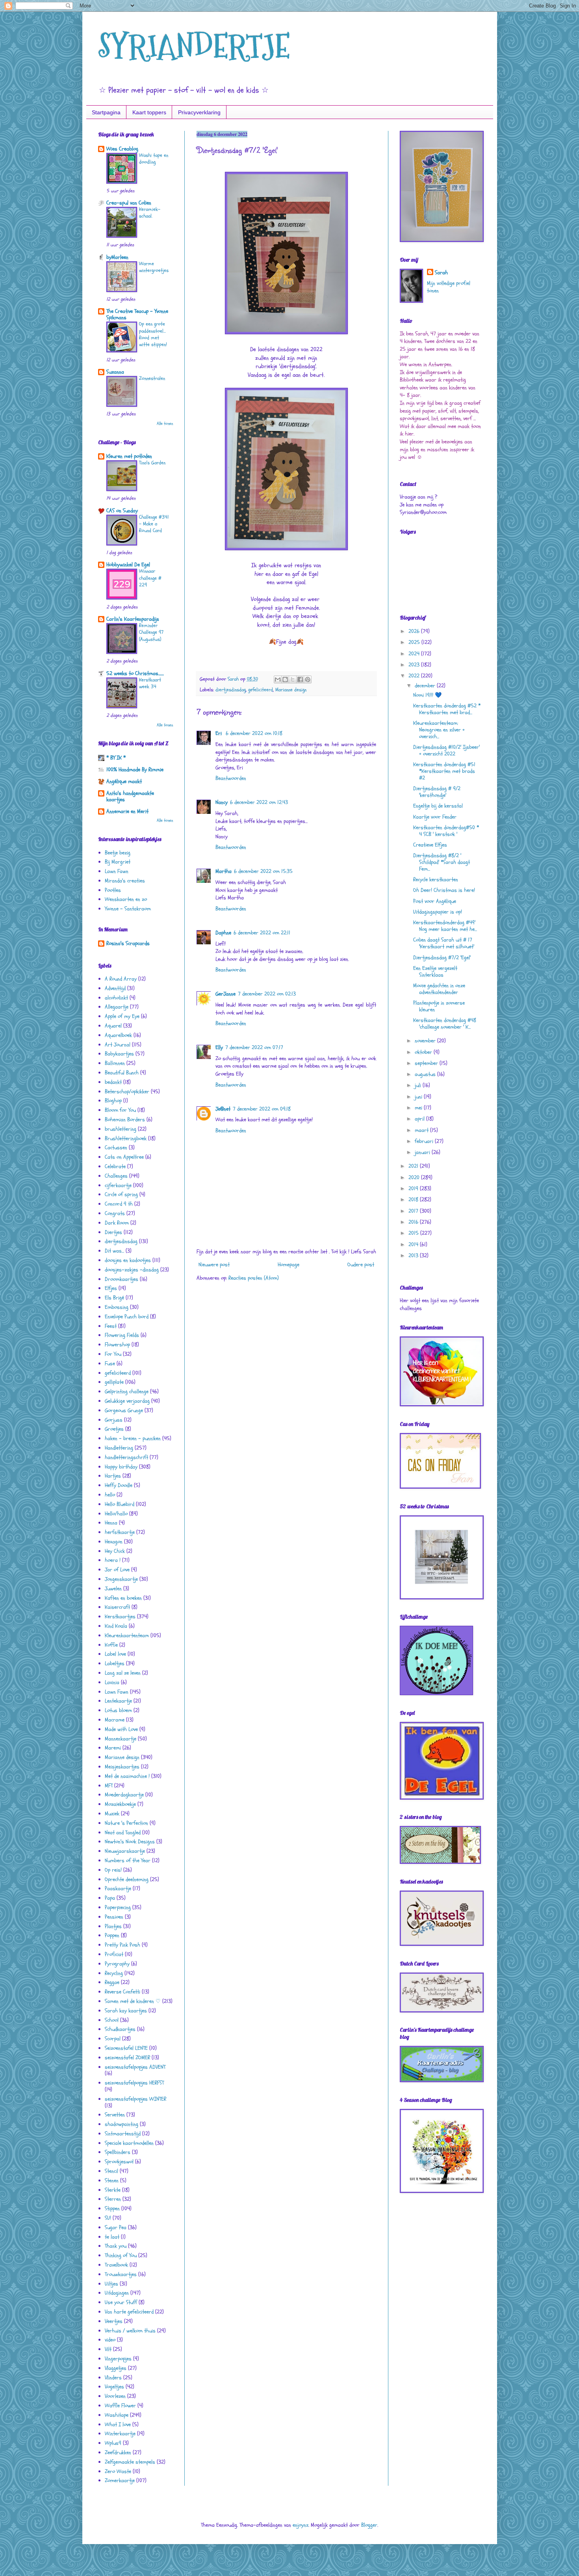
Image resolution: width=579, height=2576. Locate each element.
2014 (414, 1244)
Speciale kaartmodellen (129, 2143)
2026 (415, 631)
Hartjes (113, 1476)
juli (419, 1085)
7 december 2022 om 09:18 (262, 1109)
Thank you (116, 2246)
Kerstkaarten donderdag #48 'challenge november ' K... (445, 1024)
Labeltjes (115, 1663)
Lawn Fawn (117, 871)
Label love (115, 1654)
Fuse (110, 1363)
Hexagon (114, 1542)
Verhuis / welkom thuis (130, 2331)
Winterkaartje (120, 2434)
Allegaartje (117, 1007)
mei (419, 1108)
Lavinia (112, 1682)
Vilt (108, 2349)
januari (423, 1152)
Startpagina (106, 112)
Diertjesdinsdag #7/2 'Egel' (442, 958)
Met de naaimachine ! (127, 1776)
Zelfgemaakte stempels (130, 2462)
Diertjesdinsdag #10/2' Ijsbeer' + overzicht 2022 (446, 750)
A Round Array (121, 979)
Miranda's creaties (125, 881)
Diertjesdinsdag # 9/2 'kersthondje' (437, 792)
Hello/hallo (116, 1514)
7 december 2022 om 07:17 (254, 1047)
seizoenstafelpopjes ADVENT (135, 2067)
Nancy (222, 802)
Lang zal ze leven (123, 1673)
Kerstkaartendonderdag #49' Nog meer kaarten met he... (445, 926)
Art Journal (118, 1045)
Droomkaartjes (122, 1279)
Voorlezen (115, 2396)
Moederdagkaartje (124, 1795)
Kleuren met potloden (129, 456)
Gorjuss (114, 1420)
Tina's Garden (152, 463)
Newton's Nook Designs (130, 1842)
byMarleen (117, 257)
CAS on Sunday (122, 511)
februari (425, 1141)
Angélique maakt (124, 781)
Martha (224, 871)
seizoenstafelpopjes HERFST (134, 2083)
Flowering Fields (122, 1335)
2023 (415, 665)
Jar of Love (117, 1570)
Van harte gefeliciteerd (129, 2312)
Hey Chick (115, 1551)
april (420, 1119)
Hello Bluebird (120, 1504)
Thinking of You (121, 2255)
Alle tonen (165, 424)
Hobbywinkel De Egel (128, 565)
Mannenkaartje (121, 1739)
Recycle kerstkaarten (436, 879)
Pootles (113, 890)
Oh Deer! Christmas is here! (444, 890)
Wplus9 (113, 2443)
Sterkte (113, 2190)
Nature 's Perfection (126, 1823)
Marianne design (291, 690)
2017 (414, 1211)
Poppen (112, 1935)
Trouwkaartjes (121, 2274)
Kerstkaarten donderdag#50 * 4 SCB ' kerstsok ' (446, 831)
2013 (414, 1255)
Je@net (223, 1109)
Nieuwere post (214, 1265)
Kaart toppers (149, 112)
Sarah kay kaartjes (126, 2011)
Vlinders (113, 2378)
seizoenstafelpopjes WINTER (135, 2099)
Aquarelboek (118, 1035)
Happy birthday (121, 1467)
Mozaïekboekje (120, 1804)
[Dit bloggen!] (285, 679)
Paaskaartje (118, 1888)
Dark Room (117, 1223)
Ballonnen (115, 1063)
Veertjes (114, 2321)
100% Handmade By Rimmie (135, 770)
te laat (112, 2237)
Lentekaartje (118, 1701)
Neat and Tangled (123, 1832)
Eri (219, 733)
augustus (426, 1074)
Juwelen (113, 1589)
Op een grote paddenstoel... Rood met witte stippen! (153, 334)
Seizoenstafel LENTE (126, 2048)
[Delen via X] (293, 679)
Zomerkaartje (120, 2480)
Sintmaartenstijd (123, 2134)
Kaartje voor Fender (435, 817)
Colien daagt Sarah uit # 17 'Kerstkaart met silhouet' (444, 943)
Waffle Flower (120, 2406)
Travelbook (116, 2265)
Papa (110, 1898)
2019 (414, 1188)
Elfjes (111, 1288)
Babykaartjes (119, 1054)
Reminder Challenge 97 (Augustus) (151, 632)
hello (110, 1495)
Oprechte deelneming (127, 1879)
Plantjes (113, 1926)
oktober (424, 1052)
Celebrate (115, 1166)
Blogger (369, 2525)
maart (422, 1130)
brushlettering (121, 1129)
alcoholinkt (116, 998)
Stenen (112, 2180)
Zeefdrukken (118, 2452)
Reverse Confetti (122, 1992)
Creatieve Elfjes (430, 845)
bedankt (113, 1082)
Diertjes (113, 1232)
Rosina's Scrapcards (128, 943)
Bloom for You (120, 1110)
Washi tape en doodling (154, 159)
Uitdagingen (117, 2293)
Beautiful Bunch (122, 1073)
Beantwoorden (231, 778)
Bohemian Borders (125, 1120)
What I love (118, 2424)
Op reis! (113, 1870)
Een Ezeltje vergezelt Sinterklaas (435, 972)
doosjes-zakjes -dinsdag (132, 1270)
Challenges (116, 1176)
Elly (219, 1047)
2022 (415, 676)
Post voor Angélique (435, 901)
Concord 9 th (119, 1204)
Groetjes (114, 1429)
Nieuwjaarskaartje (125, 1851)
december (426, 686)
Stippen (112, 2208)
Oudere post (361, 1265)
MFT (109, 1786)
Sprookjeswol (119, 2162)
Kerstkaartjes (120, 1617)
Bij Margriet (118, 862)
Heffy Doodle (119, 1485)
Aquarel (113, 1026)
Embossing (117, 1307)
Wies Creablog (122, 149)
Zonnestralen (152, 378)
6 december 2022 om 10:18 (254, 733)
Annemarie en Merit (127, 811)
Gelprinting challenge (127, 1391)
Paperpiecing (118, 1907)
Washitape (117, 2415)
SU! (108, 2218)
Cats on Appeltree (124, 1157)
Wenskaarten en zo (126, 899)
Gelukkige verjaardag (127, 1401)
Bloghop (113, 1101)
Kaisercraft (117, 1607)
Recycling (114, 1973)
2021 (414, 1166)
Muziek (112, 1814)
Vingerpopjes (118, 2359)
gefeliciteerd (261, 690)
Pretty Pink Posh (122, 1945)
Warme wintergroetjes (154, 267)
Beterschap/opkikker (127, 1092)
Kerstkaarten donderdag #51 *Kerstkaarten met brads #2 (444, 771)
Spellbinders (118, 2152)
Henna (111, 1523)
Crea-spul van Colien (129, 203)
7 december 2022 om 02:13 (267, 994)
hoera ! (113, 1560)
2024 (415, 654)
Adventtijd (115, 988)
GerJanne (225, 994)
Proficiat (114, 1954)
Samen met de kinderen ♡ (133, 2001)
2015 (414, 1233)
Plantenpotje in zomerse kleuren (439, 1006)
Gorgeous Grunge (124, 1410)
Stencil (111, 2171)
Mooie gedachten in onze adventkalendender (439, 989)
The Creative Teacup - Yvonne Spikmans (137, 314)
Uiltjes (111, 2284)
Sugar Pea (116, 2227)
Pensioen (114, 1917)
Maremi (113, 1748)
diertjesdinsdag (231, 690)
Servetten (115, 2115)
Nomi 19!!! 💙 (427, 695)
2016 (414, 1222)
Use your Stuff (121, 2302)
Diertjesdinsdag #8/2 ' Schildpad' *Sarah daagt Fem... (442, 862)
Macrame (115, 1720)
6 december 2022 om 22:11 (262, 933)
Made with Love (121, 1729)
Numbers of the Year (128, 1860)
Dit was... (114, 1251)
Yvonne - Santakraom (128, 909)
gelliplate (114, 1382)
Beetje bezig (118, 853)
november (426, 1041)
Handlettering (119, 1448)
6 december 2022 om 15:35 (263, 871)
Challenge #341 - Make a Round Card (154, 524)
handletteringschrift (126, 1457)
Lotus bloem (118, 1710)
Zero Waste (118, 2471)
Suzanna (115, 372)
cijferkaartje (118, 1185)
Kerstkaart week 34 (150, 683)
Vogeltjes (114, 2387)
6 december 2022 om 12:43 (259, 802)
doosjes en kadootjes (128, 1260)
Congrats (115, 1213)
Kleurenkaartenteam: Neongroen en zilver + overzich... (439, 730)
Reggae (112, 1982)
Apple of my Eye (122, 1016)
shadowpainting (122, 2124)
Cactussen (116, 1147)
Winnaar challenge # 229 (150, 578)
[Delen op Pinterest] (308, 679)
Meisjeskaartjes (122, 1767)
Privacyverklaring (199, 112)
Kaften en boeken (123, 1598)
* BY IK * (116, 758)
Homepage (289, 1265)
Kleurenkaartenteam (127, 1635)
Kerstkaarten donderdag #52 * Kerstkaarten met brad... (447, 709)
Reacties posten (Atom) (254, 1278)
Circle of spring (121, 1194)
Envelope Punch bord (127, 1317)
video (110, 2340)
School (112, 2020)
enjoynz (301, 2525)
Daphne (223, 933)
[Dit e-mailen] (278, 679)
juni (419, 1097)
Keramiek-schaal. (150, 213)
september (427, 1063)
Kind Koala (116, 1626)
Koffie (111, 1645)
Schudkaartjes (120, 2029)
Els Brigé (114, 1298)
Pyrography (117, 1964)
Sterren (113, 2199)
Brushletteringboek (126, 1138)
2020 (415, 1177)
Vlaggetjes (116, 2368)
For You (113, 1354)
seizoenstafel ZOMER (127, 2058)
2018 (414, 1200)
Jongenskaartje (121, 1579)
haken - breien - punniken (133, 1438)
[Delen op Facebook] (300, 679)
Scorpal (113, 2039)
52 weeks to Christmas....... (135, 673)
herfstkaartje (120, 1532)
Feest (111, 1326)
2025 (415, 642)
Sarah (441, 273)
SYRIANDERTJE (194, 46)
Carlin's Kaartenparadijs (133, 619)
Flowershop (117, 1345)
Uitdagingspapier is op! (438, 912)
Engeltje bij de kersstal (438, 806)
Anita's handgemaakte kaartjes (130, 796)
